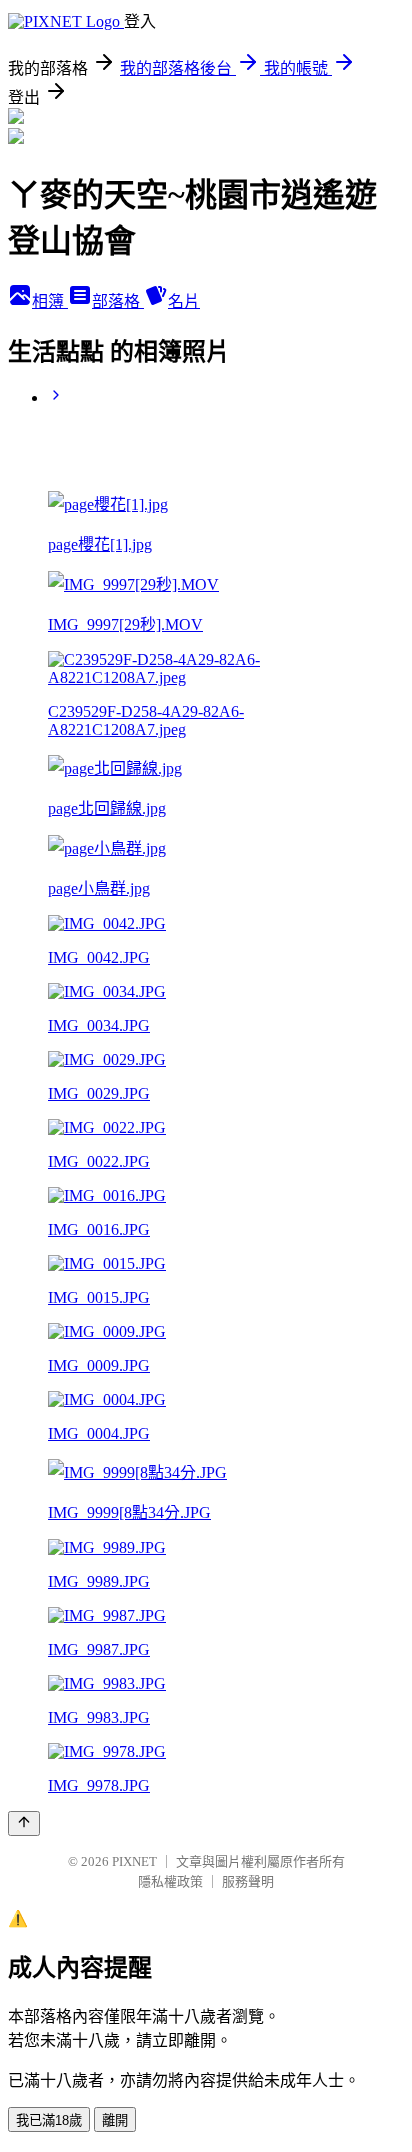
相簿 (50, 301)
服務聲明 (248, 1881)
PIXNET (134, 1861)
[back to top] (24, 1823)
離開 (115, 2120)
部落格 (118, 301)
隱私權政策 (170, 1881)
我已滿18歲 (49, 2120)
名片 (184, 301)
